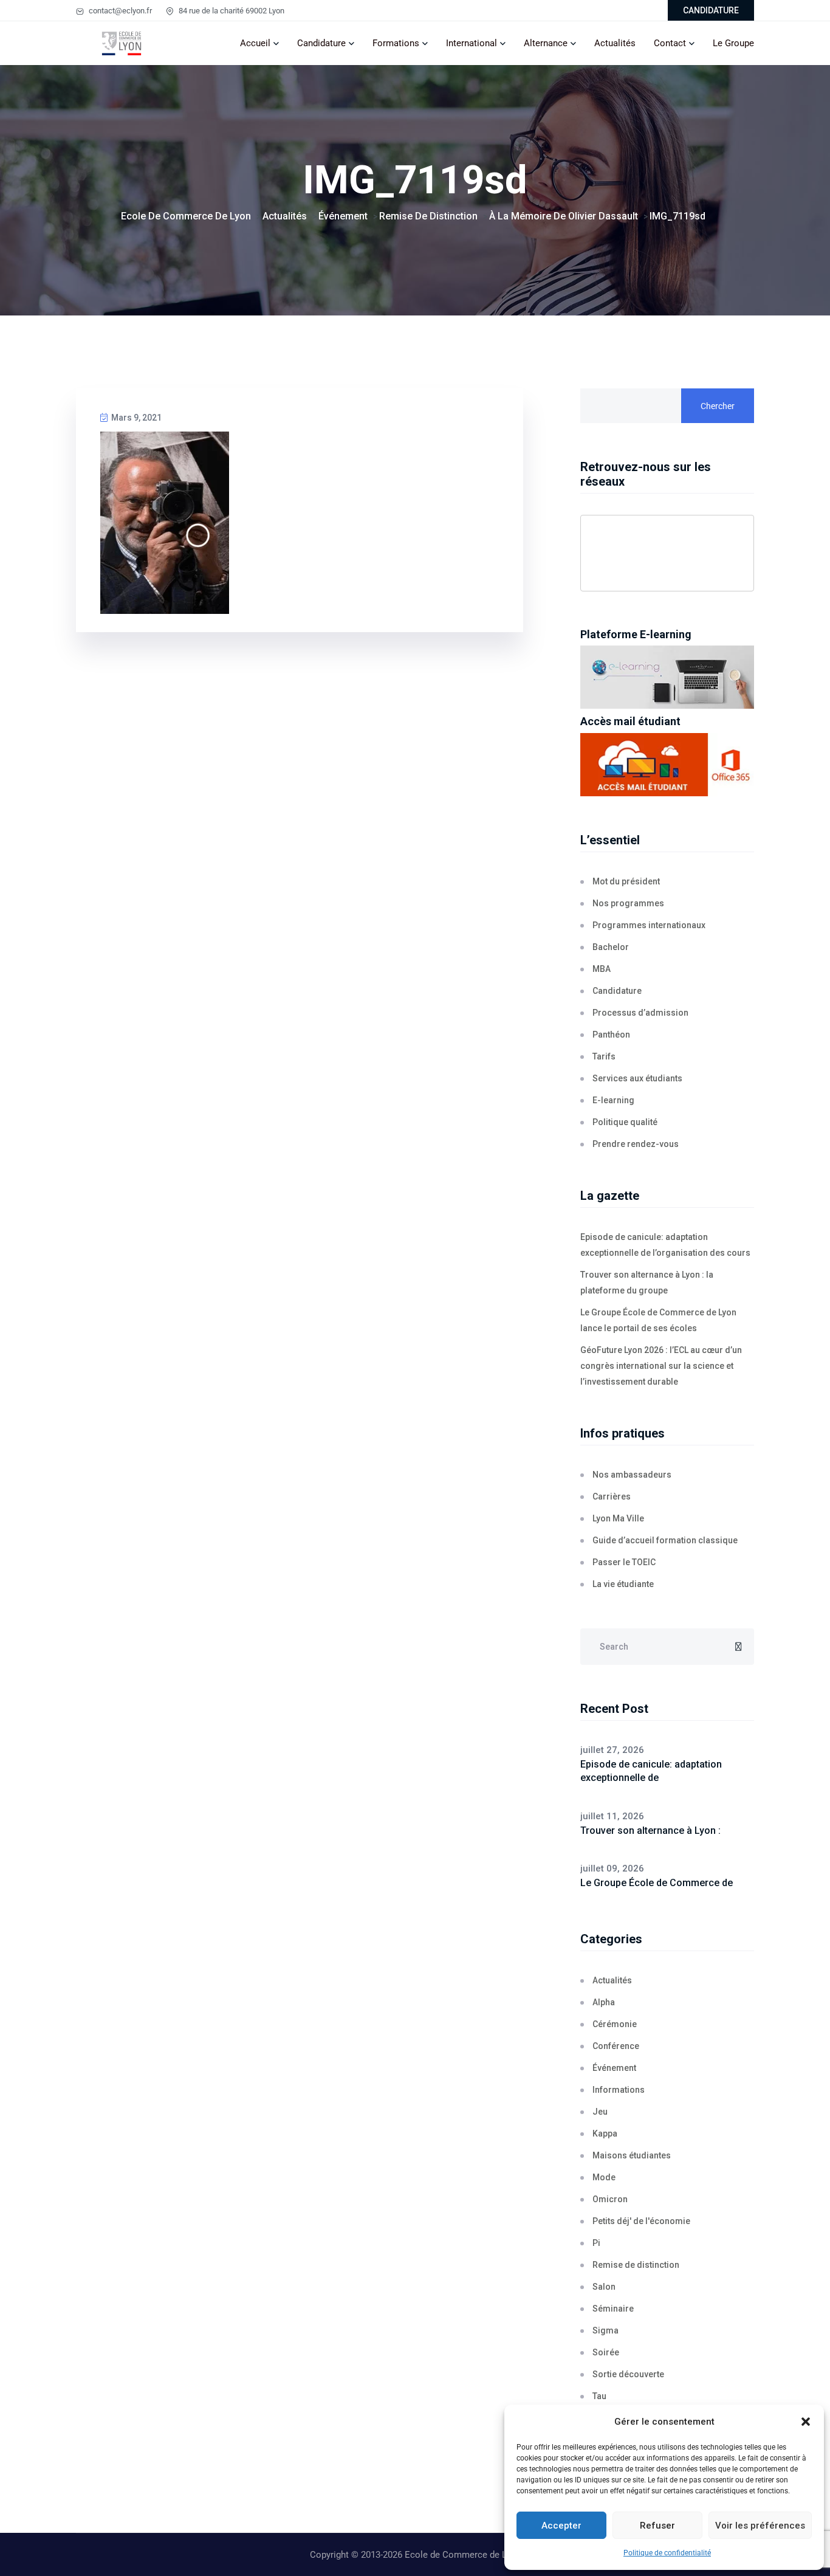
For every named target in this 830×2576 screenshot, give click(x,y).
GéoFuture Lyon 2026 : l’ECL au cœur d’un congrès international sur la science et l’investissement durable (661, 1366)
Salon (604, 2287)
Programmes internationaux (649, 925)
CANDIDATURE (711, 10)
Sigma (605, 2330)
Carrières (612, 1496)
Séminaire (613, 2309)
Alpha (604, 2002)
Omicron (610, 2199)
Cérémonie (615, 2024)
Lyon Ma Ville (618, 1518)
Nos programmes (628, 903)
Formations (396, 43)
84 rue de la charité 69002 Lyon (231, 11)
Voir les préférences (760, 2526)
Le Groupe (733, 43)
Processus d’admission (640, 1013)
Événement (614, 2068)
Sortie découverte (628, 2374)
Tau (599, 2396)
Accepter (561, 2526)
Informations (619, 2090)
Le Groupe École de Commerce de (657, 1883)
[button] (806, 2422)
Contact (670, 43)
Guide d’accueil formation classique (665, 1540)
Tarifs (604, 1056)
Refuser (657, 2526)
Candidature (321, 43)
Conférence (616, 2046)
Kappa (605, 2133)
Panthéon (611, 1035)
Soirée (606, 2352)
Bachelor (611, 947)
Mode (604, 2177)
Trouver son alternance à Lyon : (650, 1830)
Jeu (600, 2112)
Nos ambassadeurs (632, 1475)
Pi (596, 2243)
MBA (602, 969)
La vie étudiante (623, 1584)
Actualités (615, 43)
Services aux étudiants (637, 1078)
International (472, 43)
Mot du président (626, 881)
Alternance (546, 43)
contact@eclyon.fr (119, 11)
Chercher (718, 406)
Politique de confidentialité (667, 2553)
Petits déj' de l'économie (641, 2221)
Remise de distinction (636, 2265)
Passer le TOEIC (624, 1562)
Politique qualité (625, 1122)
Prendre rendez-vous (636, 1144)
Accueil (255, 43)
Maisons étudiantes (632, 2155)
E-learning (613, 1100)
